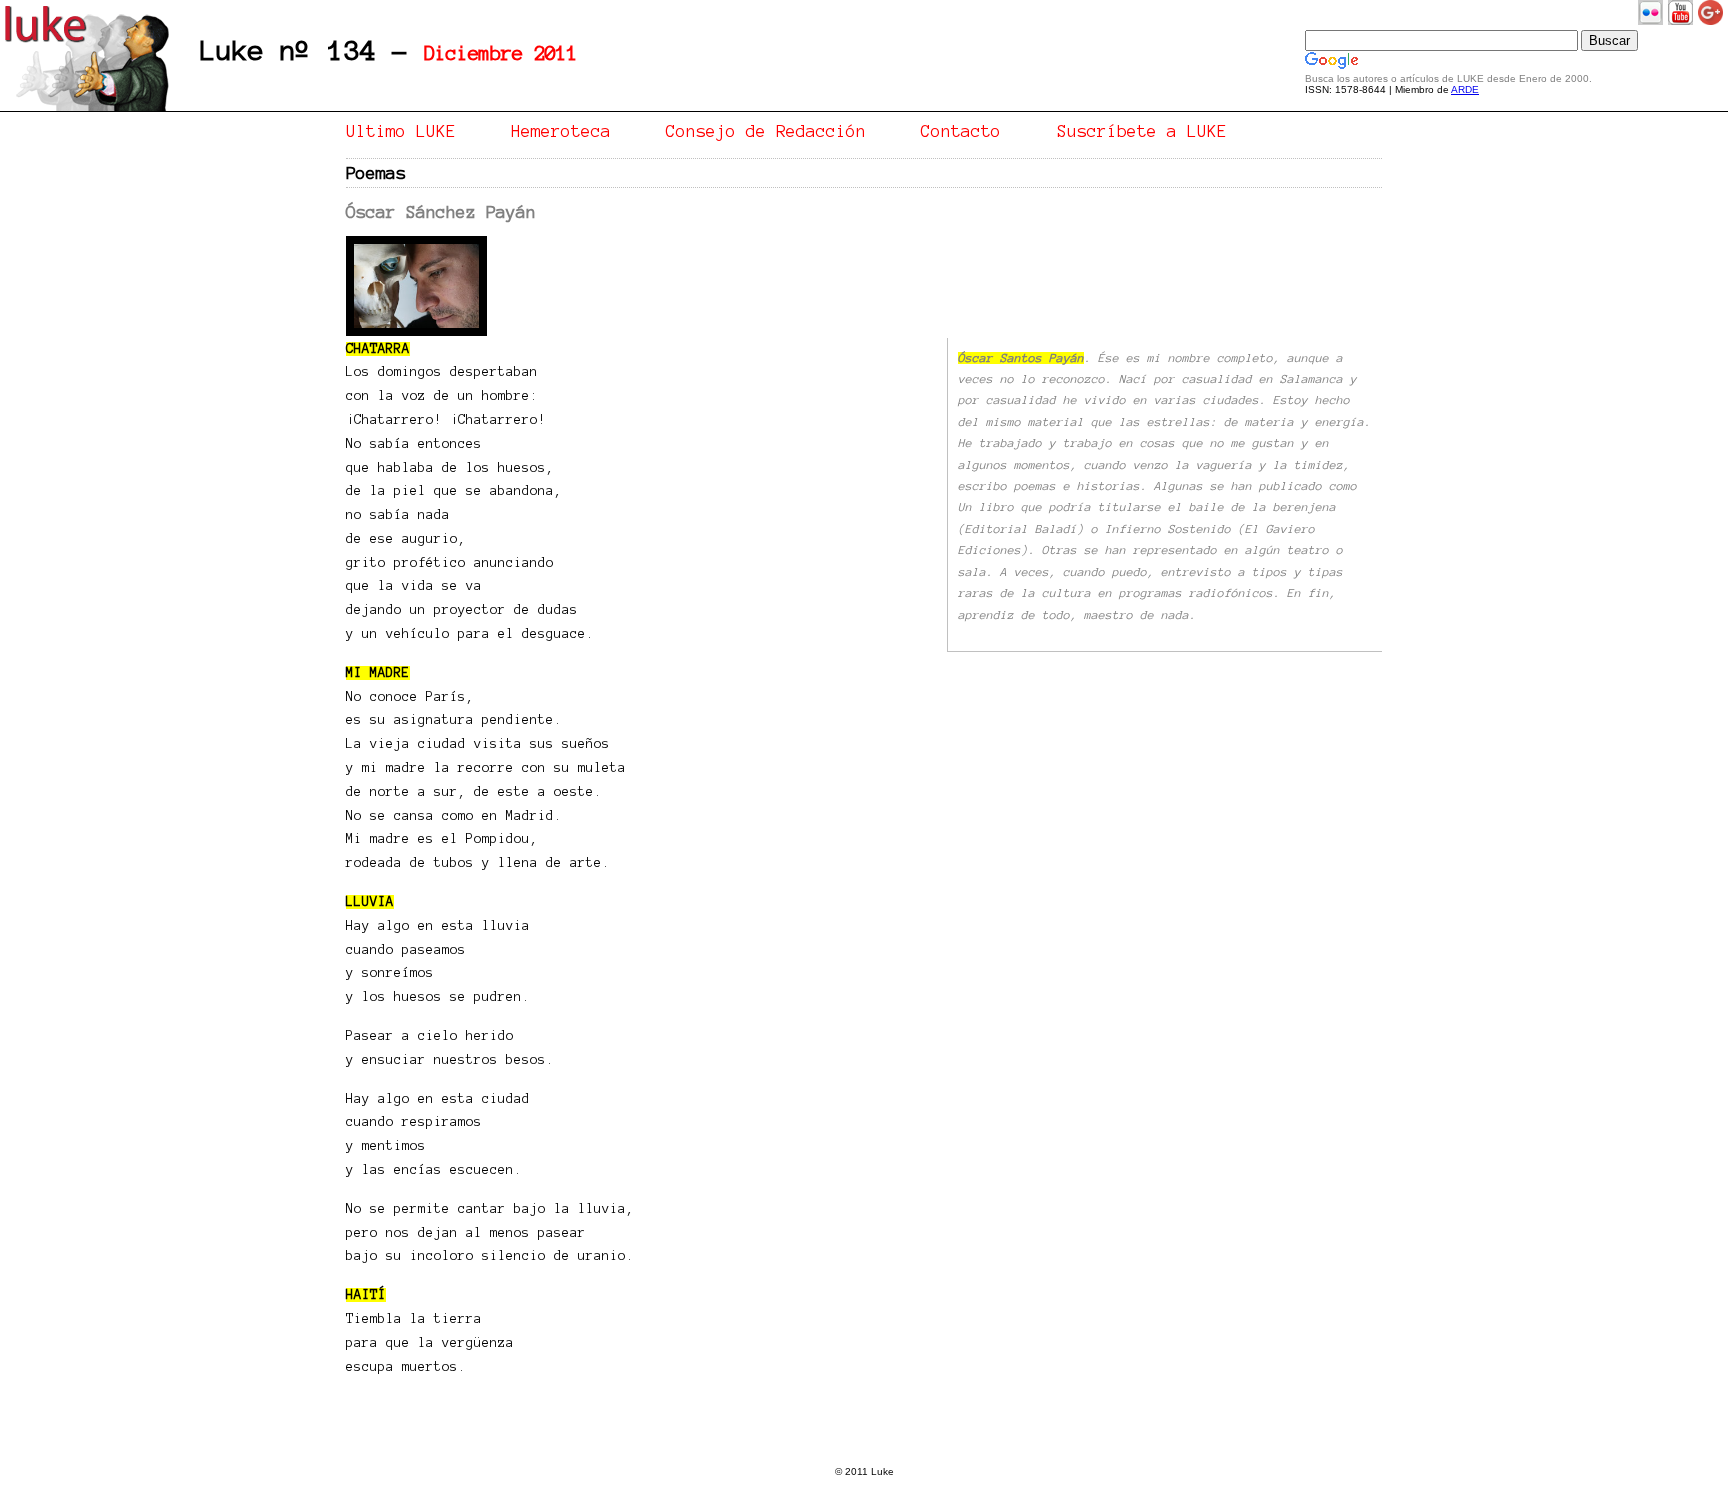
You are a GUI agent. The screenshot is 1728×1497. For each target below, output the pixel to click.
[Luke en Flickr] (1650, 21)
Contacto (961, 131)
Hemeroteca (561, 131)
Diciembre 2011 (501, 53)
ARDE (1465, 89)
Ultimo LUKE (401, 131)
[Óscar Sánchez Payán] (416, 332)
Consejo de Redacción (766, 131)
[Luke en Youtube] (1680, 21)
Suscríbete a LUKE (1142, 131)
